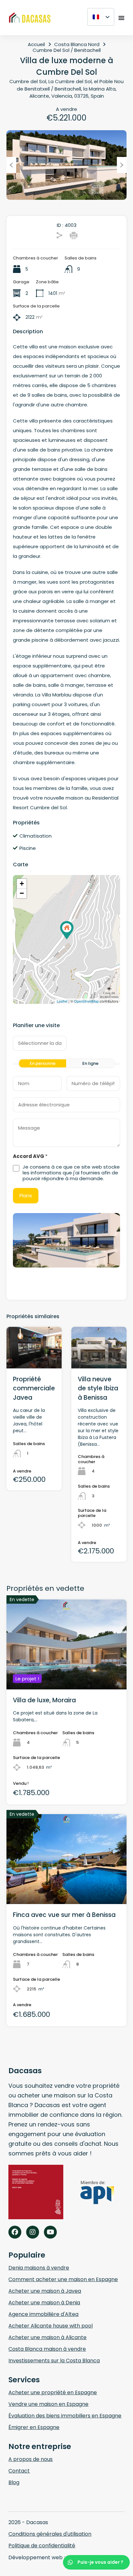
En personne (43, 1063)
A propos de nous (31, 2459)
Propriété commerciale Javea (34, 1388)
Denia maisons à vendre (39, 2268)
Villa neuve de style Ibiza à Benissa (98, 1388)
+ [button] (22, 884)
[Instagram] (33, 2232)
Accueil (36, 44)
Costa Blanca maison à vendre (47, 2349)
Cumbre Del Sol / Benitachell (67, 50)
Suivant (122, 165)
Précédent (11, 165)
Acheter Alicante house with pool (51, 2326)
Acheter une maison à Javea (45, 2291)
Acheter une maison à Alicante (47, 2337)
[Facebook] (15, 2232)
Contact (19, 2471)
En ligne (90, 1063)
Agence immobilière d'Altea (43, 2314)
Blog (14, 2482)
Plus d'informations (35, 1360)
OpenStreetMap (86, 1001)
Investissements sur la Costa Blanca (54, 2361)
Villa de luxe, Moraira (44, 1700)
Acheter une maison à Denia (44, 2303)
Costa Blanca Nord (77, 44)
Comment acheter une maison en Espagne (63, 2279)
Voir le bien (67, 1671)
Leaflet (62, 1001)
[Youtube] (50, 2232)
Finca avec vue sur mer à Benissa (64, 1915)
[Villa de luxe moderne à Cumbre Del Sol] (67, 930)
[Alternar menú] (121, 18)
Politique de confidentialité (42, 2546)
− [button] (22, 893)
